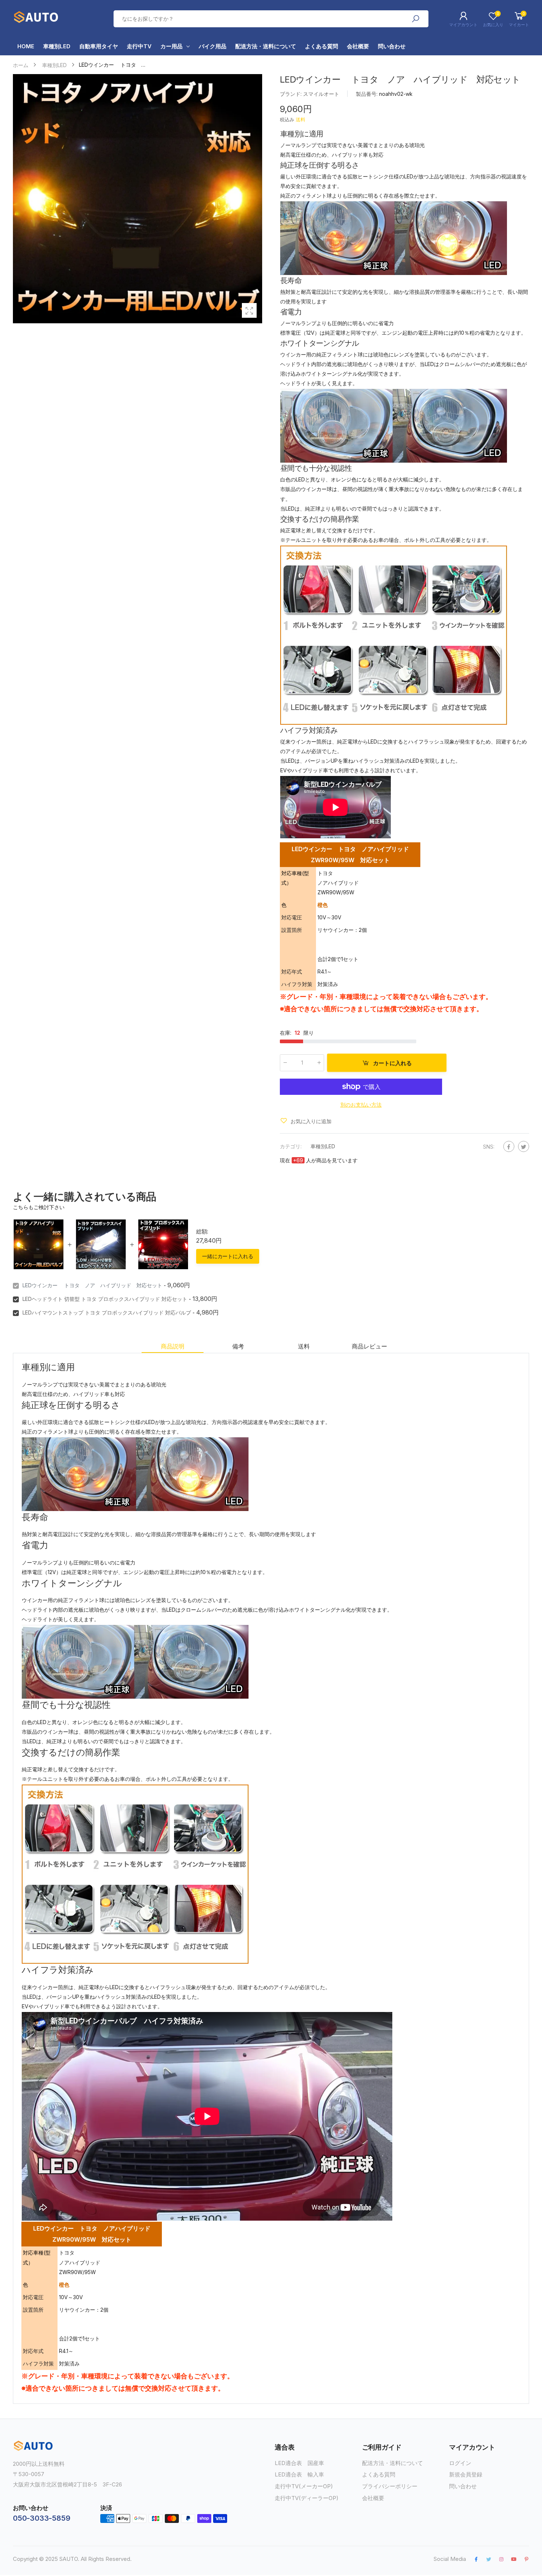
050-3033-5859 (41, 2518)
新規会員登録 (466, 2474)
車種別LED (323, 1146)
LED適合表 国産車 (299, 2463)
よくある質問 (379, 2474)
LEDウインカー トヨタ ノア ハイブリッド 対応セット (92, 1285)
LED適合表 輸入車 (299, 2474)
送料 (300, 119)
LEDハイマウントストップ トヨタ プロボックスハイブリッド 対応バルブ (107, 1313)
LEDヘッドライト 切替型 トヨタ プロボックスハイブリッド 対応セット (105, 1299)
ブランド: (291, 94)
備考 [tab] (238, 1346)
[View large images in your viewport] (249, 310)
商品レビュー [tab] (369, 1346)
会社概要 (373, 2498)
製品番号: (367, 94)
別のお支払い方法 (361, 1104)
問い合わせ (463, 2486)
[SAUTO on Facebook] (476, 2559)
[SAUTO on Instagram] (501, 2559)
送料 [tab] (304, 1346)
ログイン (460, 2463)
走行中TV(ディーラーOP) (307, 2498)
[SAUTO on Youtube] (514, 2559)
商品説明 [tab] (172, 1346)
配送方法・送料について (392, 2463)
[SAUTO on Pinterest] (527, 2559)
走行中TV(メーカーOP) (304, 2486)
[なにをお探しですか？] (416, 19)
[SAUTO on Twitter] (489, 2559)
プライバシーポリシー (390, 2486)
